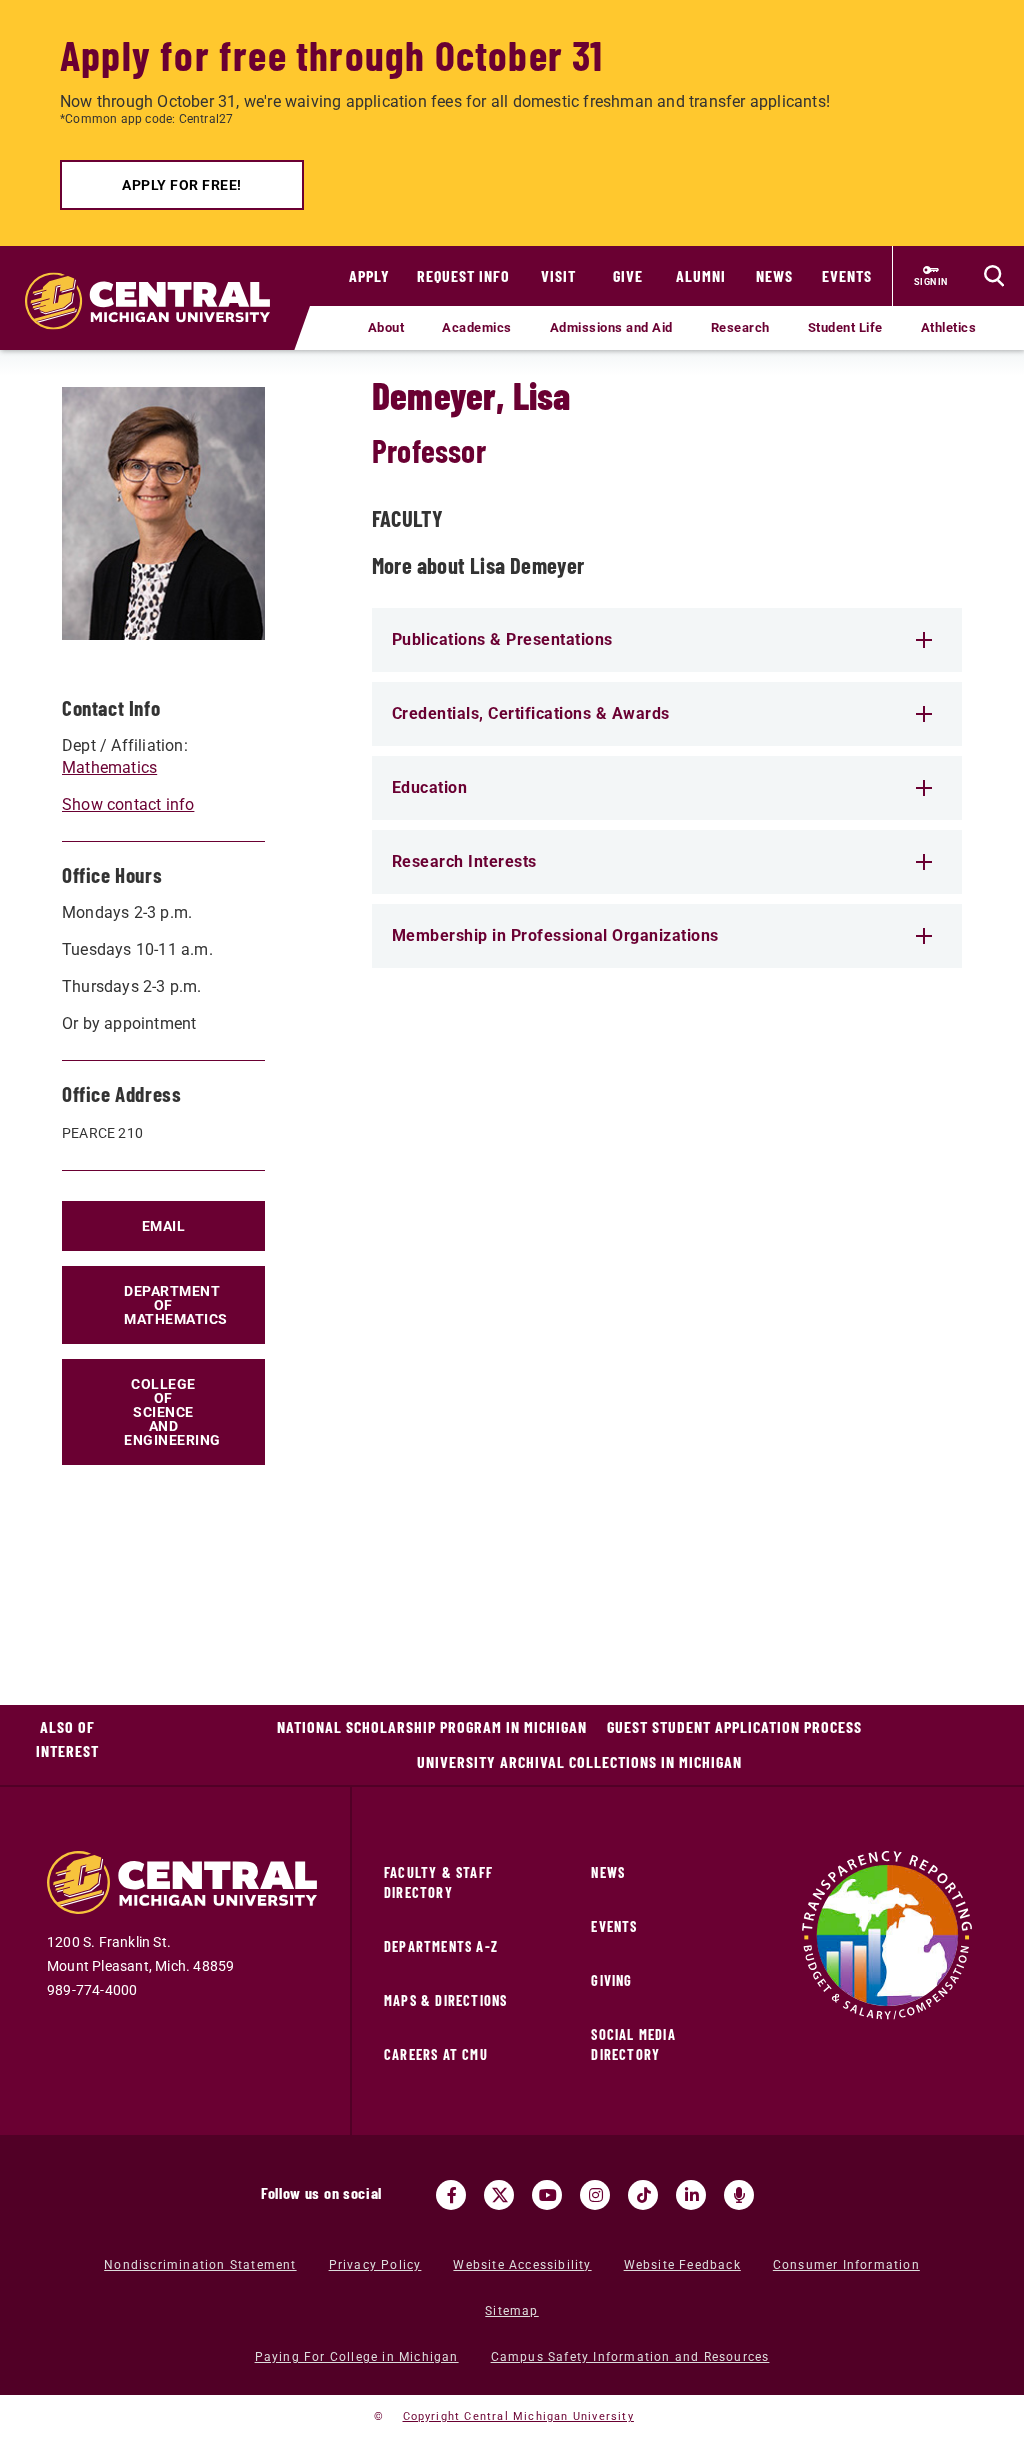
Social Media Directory (633, 2044)
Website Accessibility (522, 2265)
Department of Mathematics (176, 1305)
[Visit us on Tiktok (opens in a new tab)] (643, 2195)
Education (430, 787)
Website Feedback (682, 2265)
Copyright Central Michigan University (518, 2416)
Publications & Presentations (502, 639)
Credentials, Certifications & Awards (531, 713)
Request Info (463, 275)
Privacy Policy (375, 2265)
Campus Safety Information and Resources (630, 2357)
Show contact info (128, 804)
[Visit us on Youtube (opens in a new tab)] (547, 2195)
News (774, 275)
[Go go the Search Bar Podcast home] (739, 2195)
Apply (369, 275)
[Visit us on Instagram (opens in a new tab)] (595, 2195)
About (386, 327)
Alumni (701, 275)
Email (164, 1226)
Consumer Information (846, 2265)
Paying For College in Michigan (357, 2357)
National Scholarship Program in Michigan (432, 1726)
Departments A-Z (441, 1946)
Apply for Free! (182, 185)
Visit (558, 275)
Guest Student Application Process (734, 1726)
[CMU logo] (155, 281)
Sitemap (511, 2311)
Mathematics (109, 767)
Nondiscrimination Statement (200, 2265)
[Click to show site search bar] (994, 276)
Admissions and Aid (611, 327)
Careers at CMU (436, 2054)
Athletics (949, 327)
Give (628, 275)
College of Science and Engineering (172, 1412)
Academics (477, 327)
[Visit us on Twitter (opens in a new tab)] (499, 2195)
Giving (611, 1980)
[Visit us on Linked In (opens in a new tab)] (691, 2195)
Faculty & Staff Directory (438, 1882)
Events (847, 275)
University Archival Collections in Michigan (579, 1761)
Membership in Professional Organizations (555, 935)
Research (740, 327)
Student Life (845, 327)
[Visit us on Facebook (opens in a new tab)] (451, 2195)
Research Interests (464, 861)
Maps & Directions (445, 2000)
